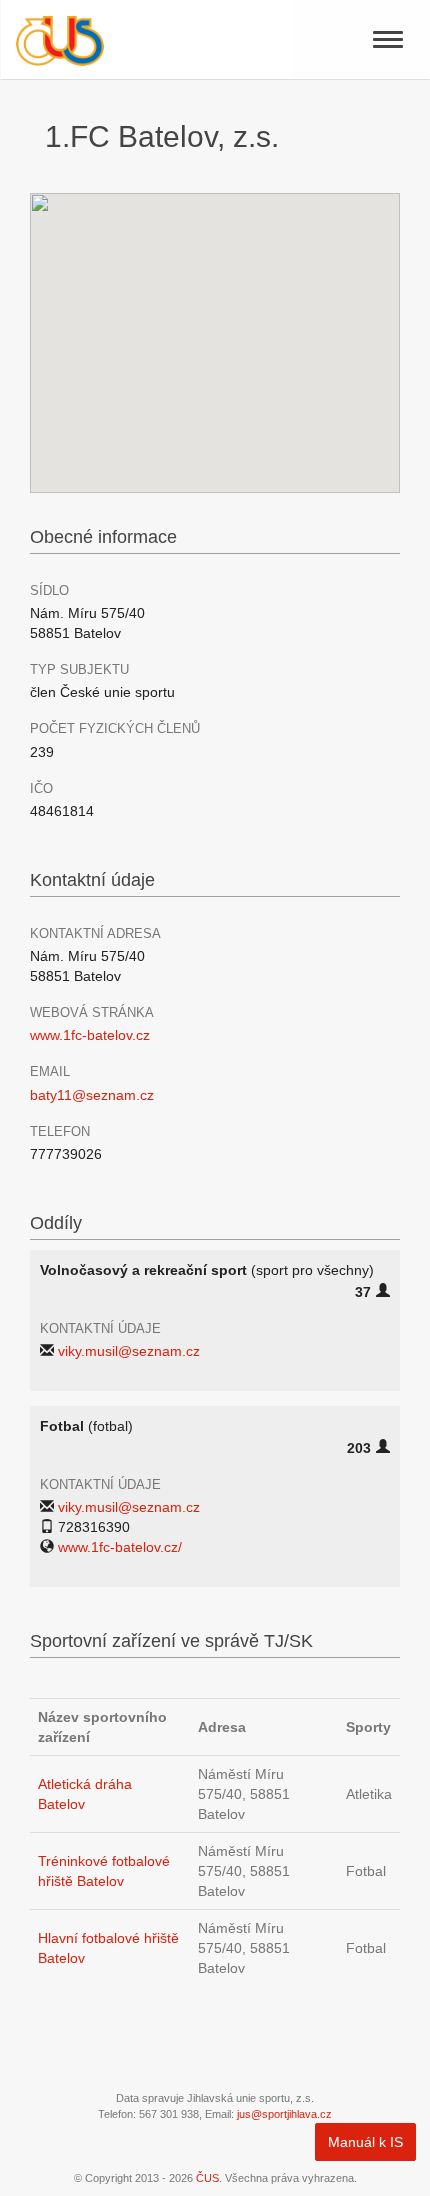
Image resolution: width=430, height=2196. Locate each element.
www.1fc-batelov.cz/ (120, 1547)
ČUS (207, 2178)
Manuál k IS (365, 2142)
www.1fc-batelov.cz (90, 1035)
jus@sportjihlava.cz (284, 2114)
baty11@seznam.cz (92, 1095)
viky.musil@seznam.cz (129, 1351)
